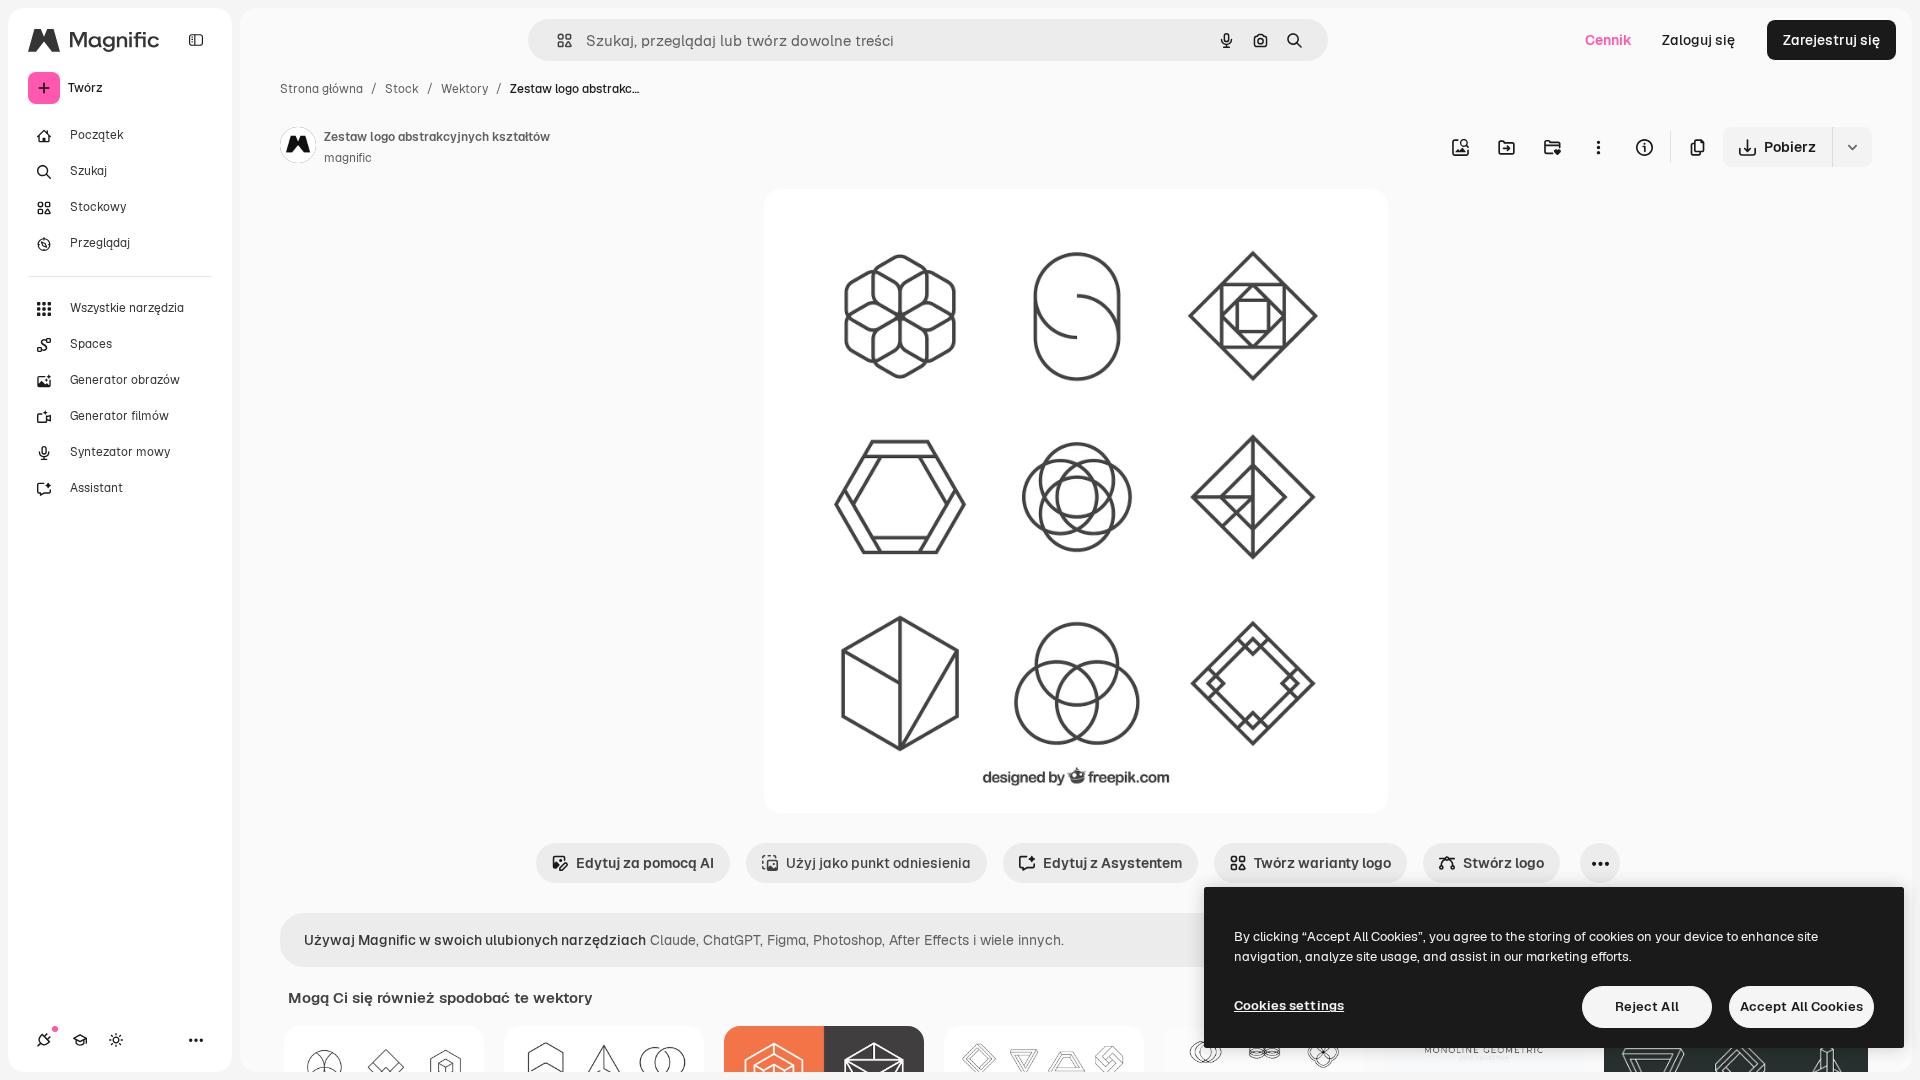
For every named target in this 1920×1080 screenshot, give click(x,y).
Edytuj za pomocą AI (645, 863)
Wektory (464, 89)
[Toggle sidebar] (196, 40)
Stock (402, 89)
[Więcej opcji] (1598, 147)
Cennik (1608, 40)
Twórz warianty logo (1322, 863)
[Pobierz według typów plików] (1852, 147)
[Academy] (80, 1040)
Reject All (1647, 1006)
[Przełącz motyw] (116, 1040)
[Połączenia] (44, 1040)
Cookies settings (1289, 1005)
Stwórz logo (1503, 863)
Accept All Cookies (1801, 1006)
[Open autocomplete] (556, 40)
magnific (348, 158)
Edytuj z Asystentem (1112, 863)
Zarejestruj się (1831, 40)
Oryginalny (902, 227)
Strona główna (321, 89)
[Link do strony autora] (298, 148)
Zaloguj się (1698, 40)
